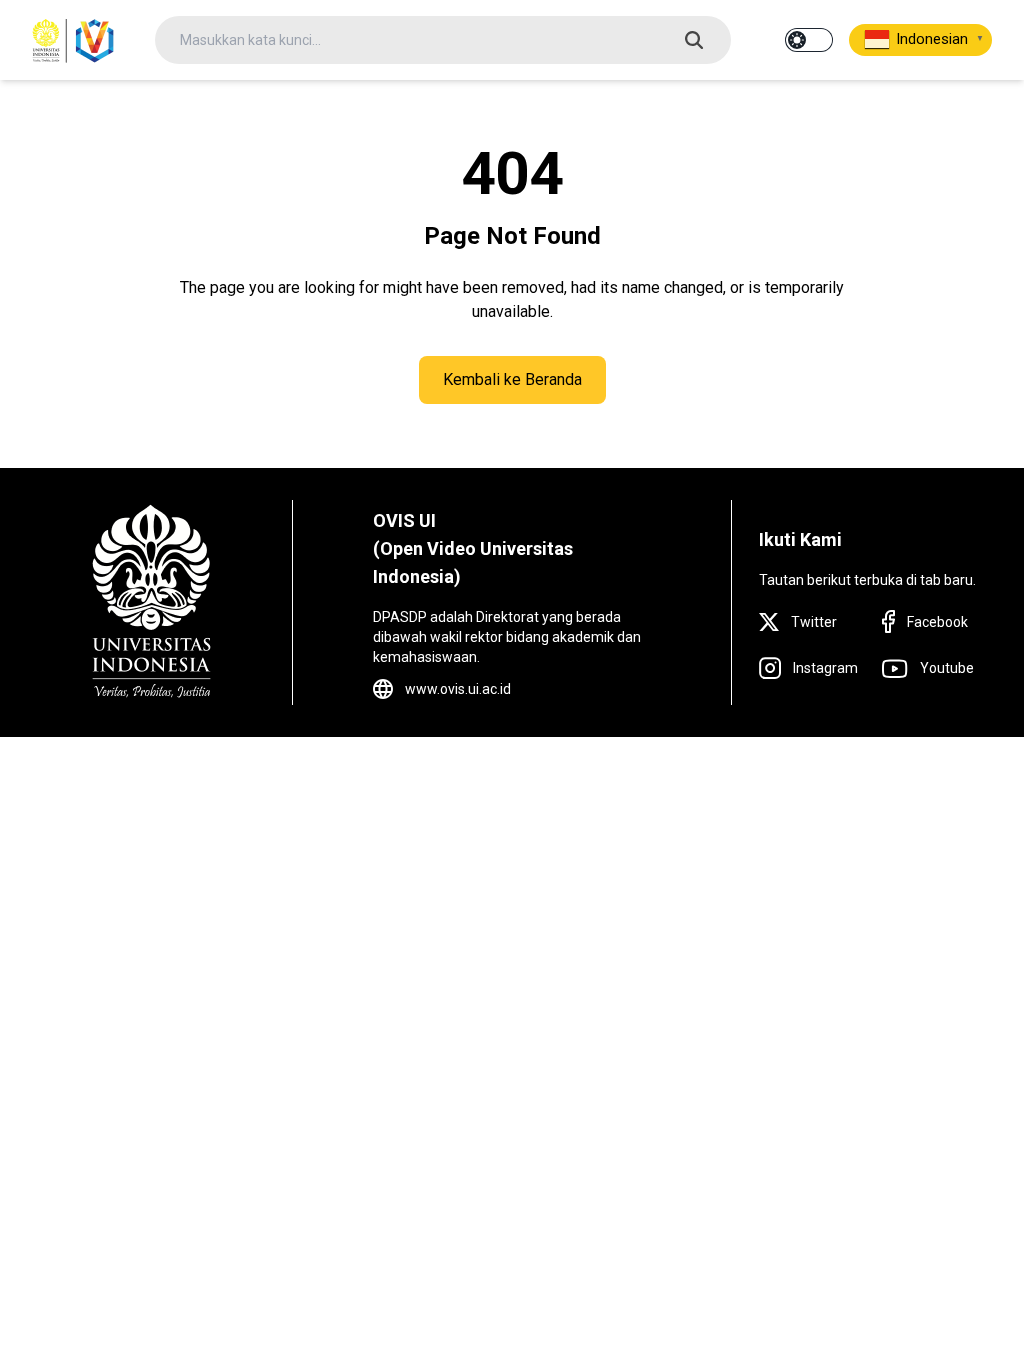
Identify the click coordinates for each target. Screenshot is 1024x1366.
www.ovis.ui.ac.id (458, 689)
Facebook (937, 622)
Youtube (947, 668)
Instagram (825, 668)
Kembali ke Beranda (512, 379)
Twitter (814, 622)
